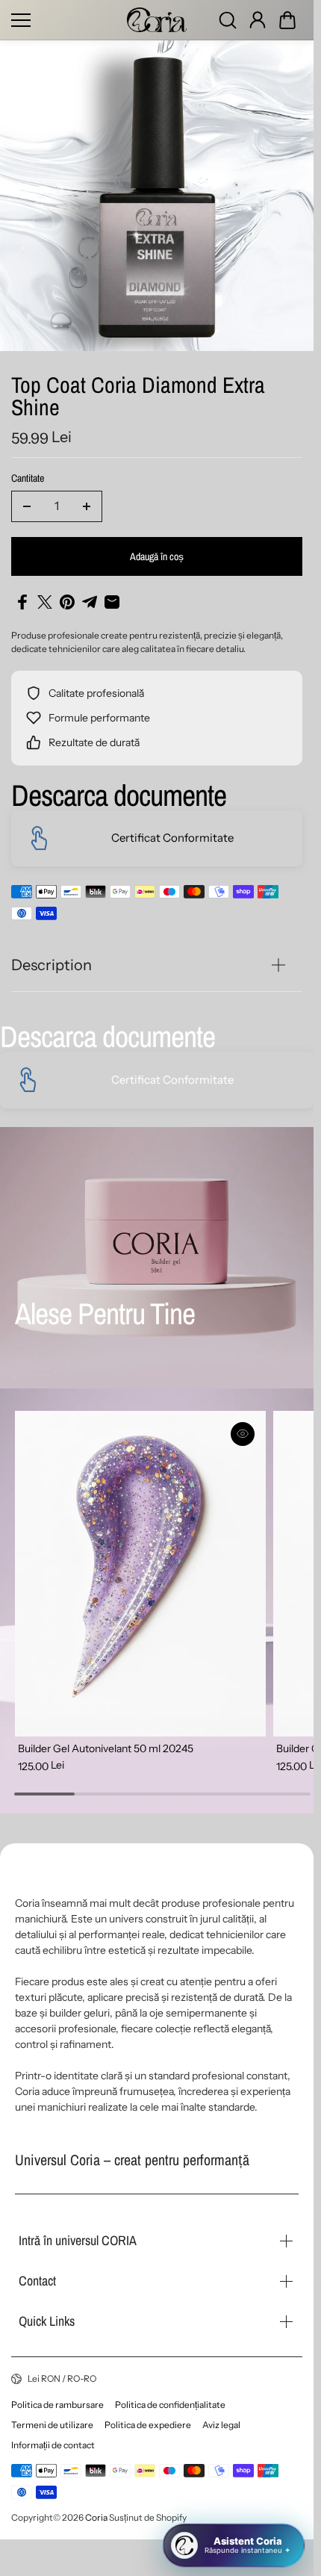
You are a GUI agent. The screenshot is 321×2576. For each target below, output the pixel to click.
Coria (96, 2517)
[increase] (87, 506)
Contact (37, 2281)
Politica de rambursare (57, 2405)
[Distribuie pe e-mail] (112, 602)
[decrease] (27, 506)
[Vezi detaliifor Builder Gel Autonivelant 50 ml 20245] (137, 1570)
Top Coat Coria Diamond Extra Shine (138, 398)
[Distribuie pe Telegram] (90, 602)
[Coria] (157, 20)
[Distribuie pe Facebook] (22, 602)
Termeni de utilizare (52, 2425)
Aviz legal (221, 2425)
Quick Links (47, 2321)
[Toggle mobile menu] (65, 20)
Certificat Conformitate (172, 838)
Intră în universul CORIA (78, 2240)
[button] (287, 20)
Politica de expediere (148, 2425)
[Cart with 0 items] (287, 20)
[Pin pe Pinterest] (67, 602)
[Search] (228, 20)
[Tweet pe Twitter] (45, 602)
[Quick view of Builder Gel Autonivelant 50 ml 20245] (237, 1434)
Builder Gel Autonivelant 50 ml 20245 (106, 1741)
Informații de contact (53, 2445)
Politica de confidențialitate (170, 2405)
